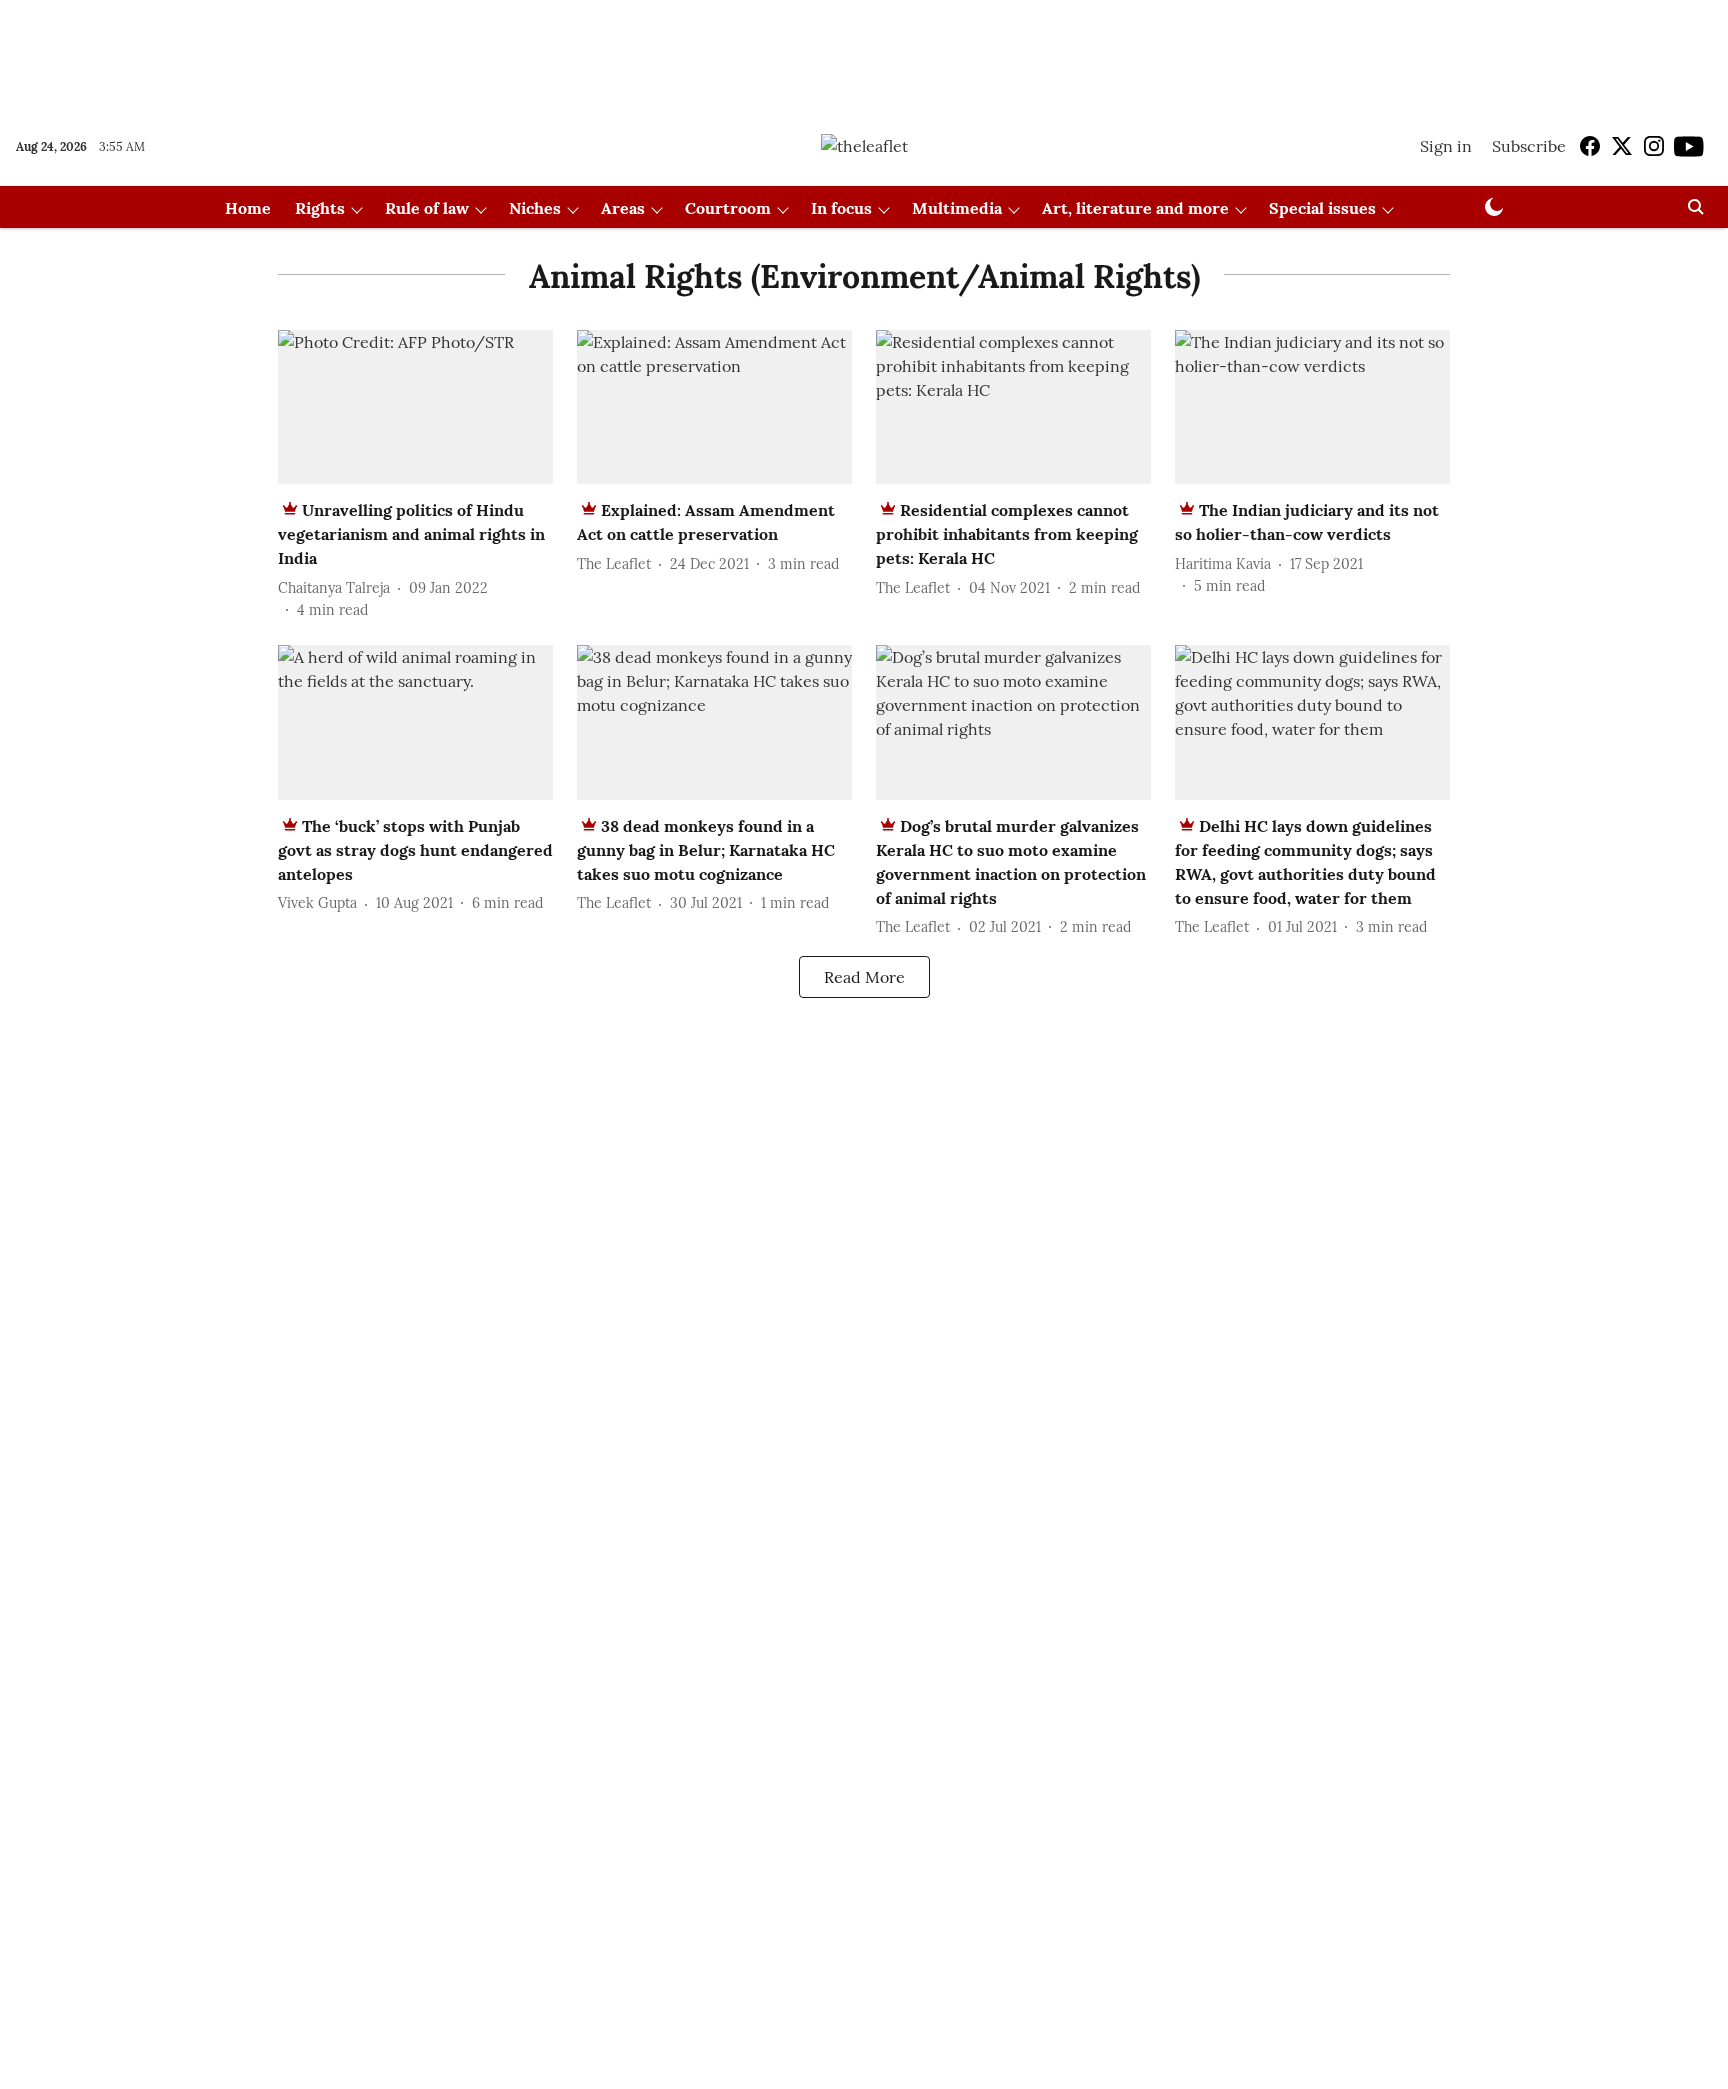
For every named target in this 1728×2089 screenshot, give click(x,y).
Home (248, 208)
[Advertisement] (864, 53)
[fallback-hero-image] (415, 407)
